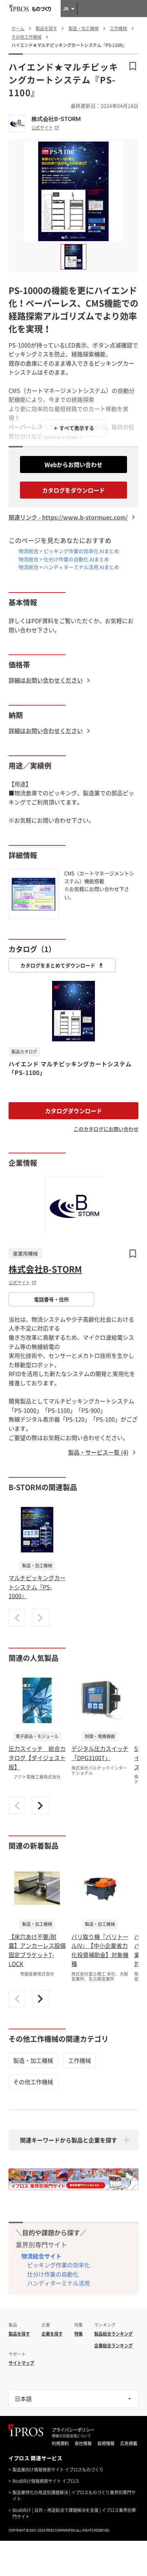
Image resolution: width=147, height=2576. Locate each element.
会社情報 (83, 2443)
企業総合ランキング (113, 2346)
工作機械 (80, 2060)
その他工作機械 (33, 2082)
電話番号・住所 (51, 1299)
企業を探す (52, 2334)
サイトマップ (21, 2363)
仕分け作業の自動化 (53, 2274)
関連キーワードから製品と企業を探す (69, 2140)
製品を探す (19, 2334)
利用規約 (60, 2443)
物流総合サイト (41, 2256)
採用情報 (106, 2443)
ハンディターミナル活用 (59, 2283)
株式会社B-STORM (56, 119)
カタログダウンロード (73, 1111)
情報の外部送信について (71, 2436)
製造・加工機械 (33, 2060)
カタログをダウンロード (73, 490)
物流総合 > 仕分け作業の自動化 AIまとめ (64, 559)
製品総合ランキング (113, 2334)
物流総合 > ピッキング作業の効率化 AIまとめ (69, 551)
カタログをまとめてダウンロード (58, 965)
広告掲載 (129, 2443)
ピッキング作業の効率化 (59, 2265)
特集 (78, 2334)
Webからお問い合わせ (73, 464)
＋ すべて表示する (74, 428)
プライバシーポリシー (73, 2430)
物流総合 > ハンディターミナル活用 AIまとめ (69, 567)
